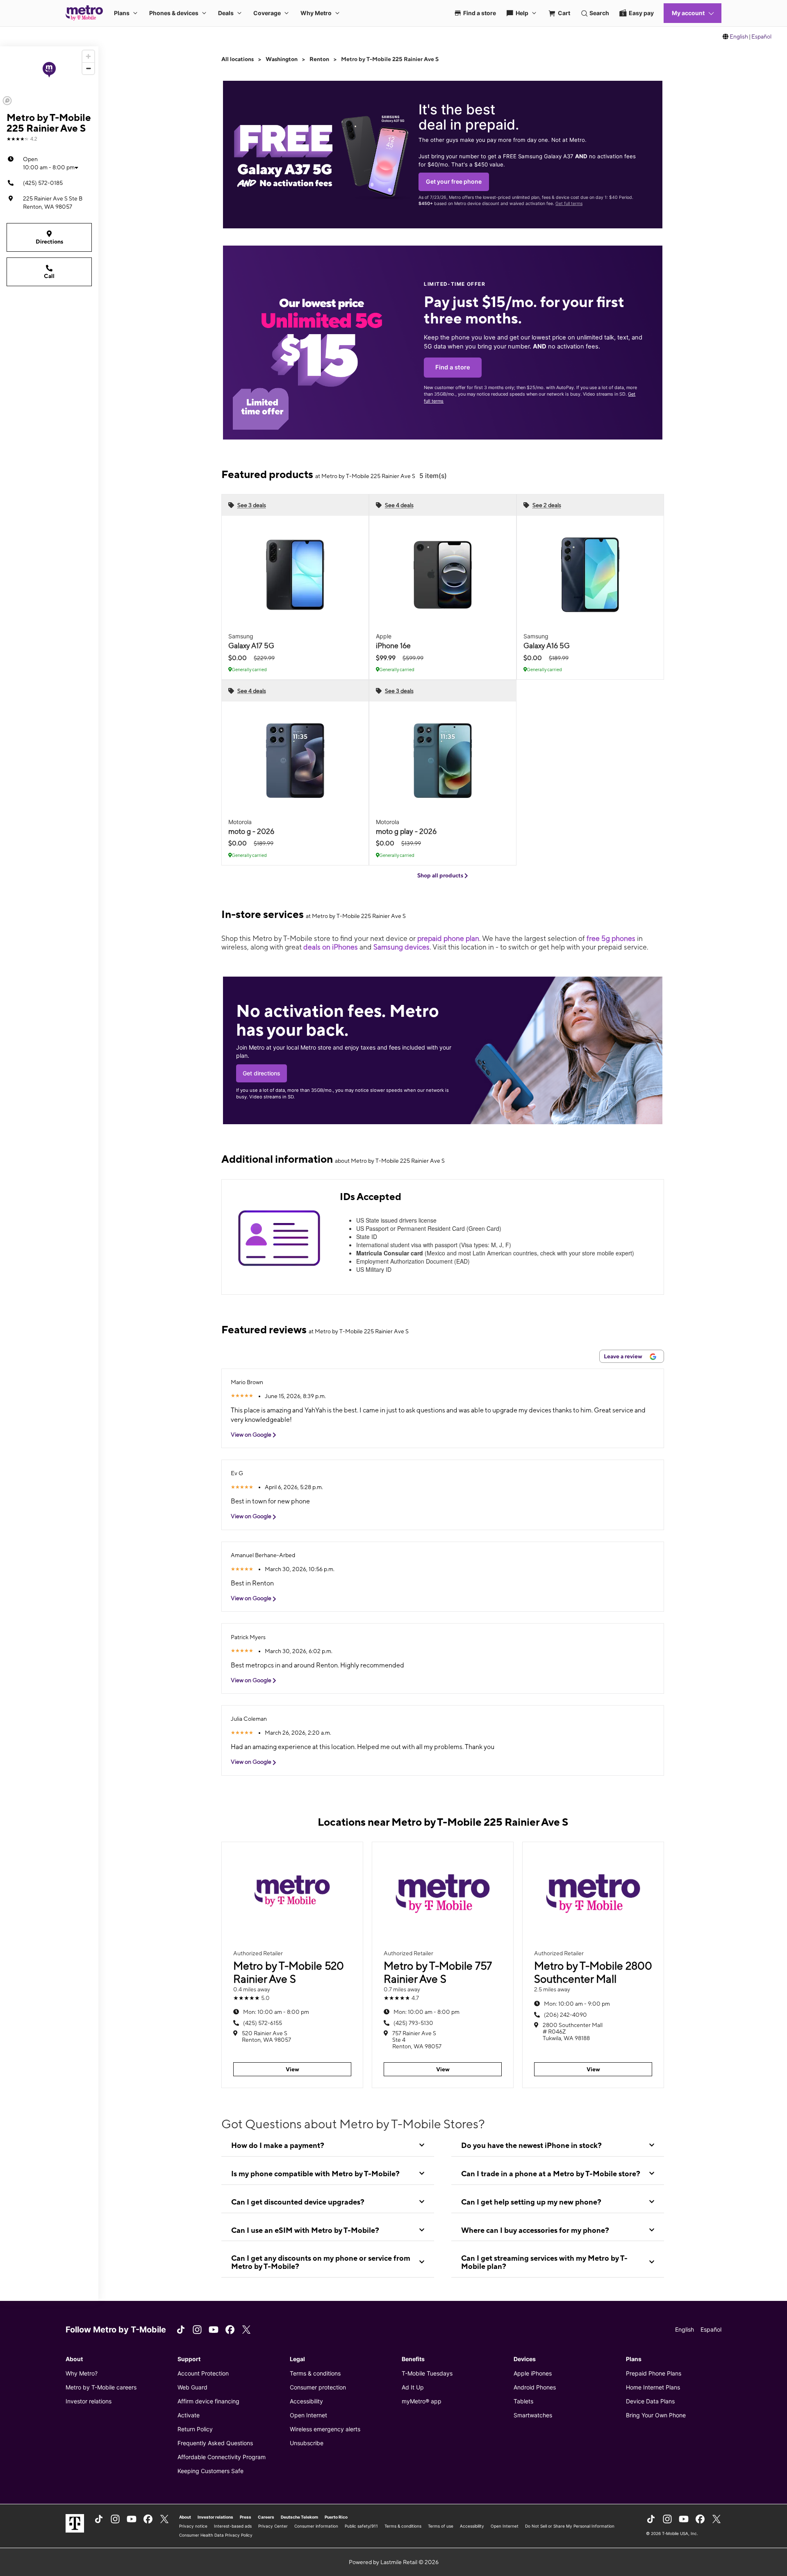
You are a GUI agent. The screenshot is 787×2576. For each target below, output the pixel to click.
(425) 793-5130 (413, 2023)
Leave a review (624, 1356)
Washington (282, 59)
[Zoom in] (88, 56)
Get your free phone (454, 181)
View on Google (252, 1435)
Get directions (262, 1073)
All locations (238, 59)
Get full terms (569, 204)
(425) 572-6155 (263, 2023)
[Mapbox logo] (7, 101)
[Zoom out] (88, 68)
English (739, 36)
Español (761, 36)
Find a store (453, 367)
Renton (319, 59)
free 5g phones (611, 938)
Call (49, 276)
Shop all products (441, 875)
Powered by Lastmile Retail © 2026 (394, 2562)
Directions (49, 241)
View (292, 2069)
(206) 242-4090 (565, 2015)
